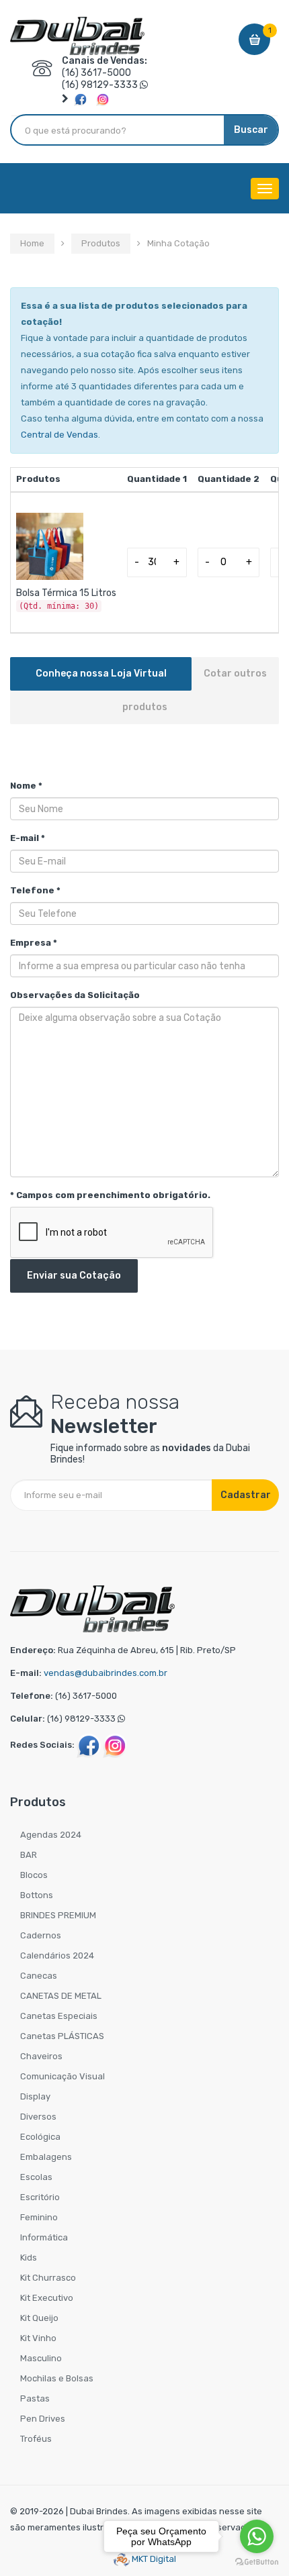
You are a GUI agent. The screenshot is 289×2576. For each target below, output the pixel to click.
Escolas (36, 2177)
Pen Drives (43, 2419)
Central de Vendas (59, 435)
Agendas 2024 (51, 1835)
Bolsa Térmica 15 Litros (66, 593)
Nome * (26, 786)
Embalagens (46, 2157)
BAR (29, 1855)
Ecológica (40, 2137)
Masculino (41, 2358)
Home (32, 243)
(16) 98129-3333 (100, 85)
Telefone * (35, 890)
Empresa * (34, 943)
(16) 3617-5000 (96, 73)
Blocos (34, 1875)
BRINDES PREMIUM (58, 1915)
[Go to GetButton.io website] (257, 2562)
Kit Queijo (39, 2318)
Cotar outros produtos (195, 690)
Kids (29, 2258)
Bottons (37, 1895)
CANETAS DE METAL (61, 1996)
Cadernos (41, 1935)
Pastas (35, 2398)
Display (35, 2096)
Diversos (38, 2117)
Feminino (39, 2217)
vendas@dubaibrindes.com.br (106, 1673)
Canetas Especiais (59, 2016)
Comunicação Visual (63, 2076)
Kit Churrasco (48, 2278)
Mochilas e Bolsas (57, 2378)
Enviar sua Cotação (74, 1276)
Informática (44, 2237)
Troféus (36, 2439)
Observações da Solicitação (75, 995)
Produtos (101, 243)
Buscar (251, 130)
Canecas (39, 1976)
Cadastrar (246, 1495)
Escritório (40, 2197)
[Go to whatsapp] (257, 2536)
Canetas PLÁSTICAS (62, 2036)
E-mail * (28, 838)
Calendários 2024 (57, 1955)
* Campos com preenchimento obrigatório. (110, 1195)
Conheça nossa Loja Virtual (101, 674)
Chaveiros (41, 2056)
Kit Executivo (47, 2298)
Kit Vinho (38, 2338)
